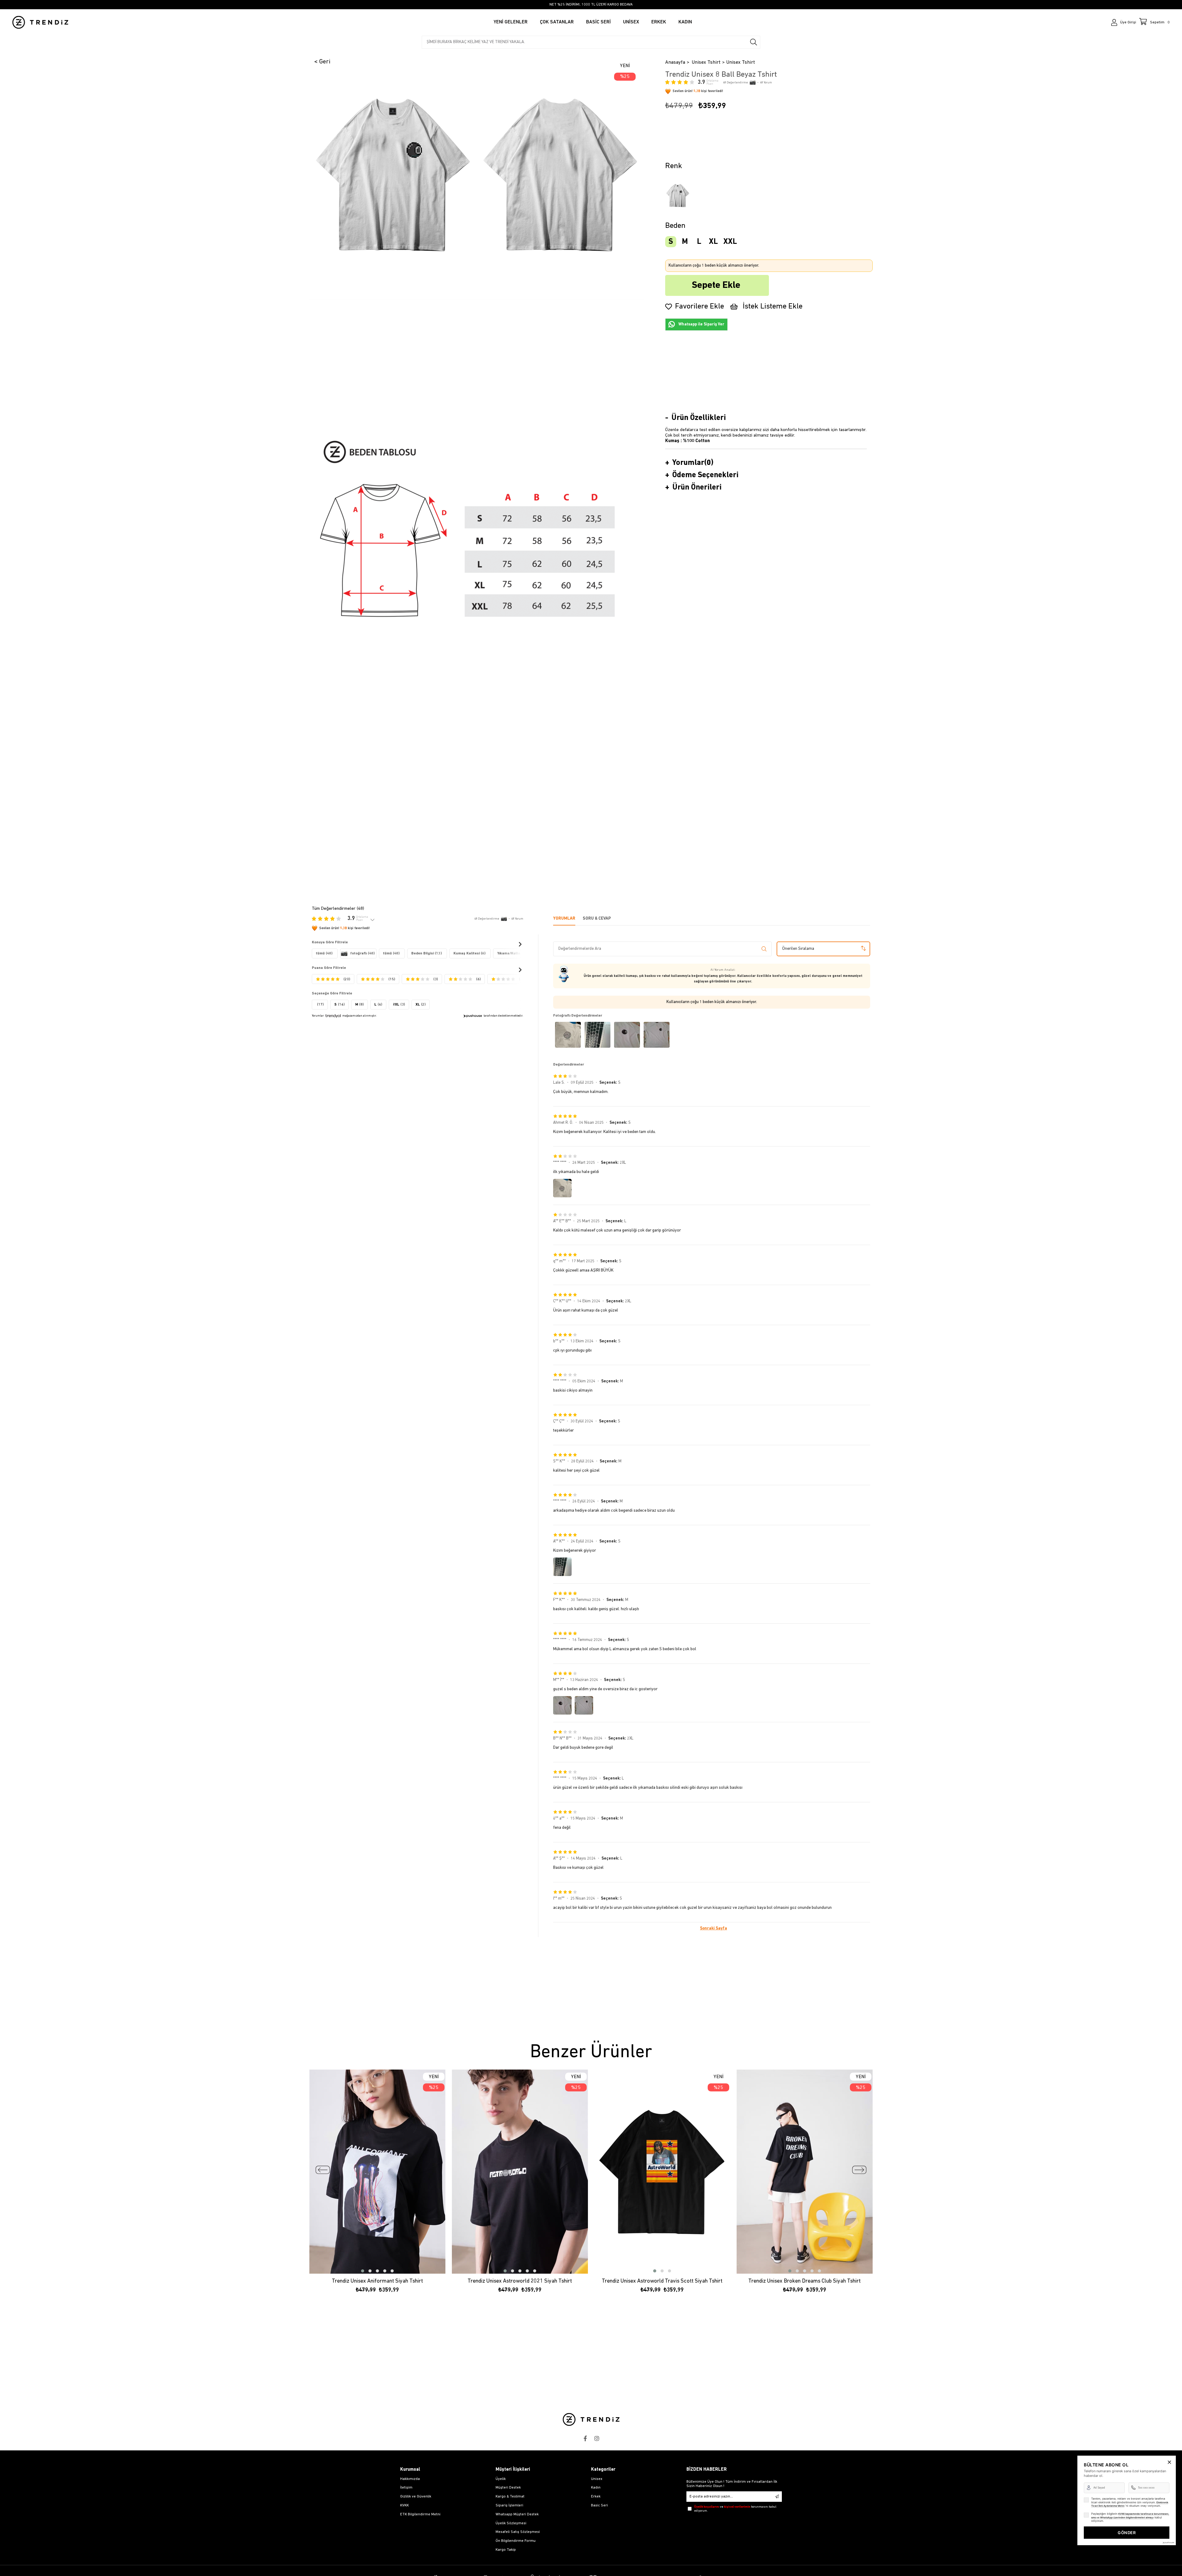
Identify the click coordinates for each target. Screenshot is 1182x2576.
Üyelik (501, 2479)
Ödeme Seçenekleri (705, 475)
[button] (363, 2271)
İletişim (406, 2488)
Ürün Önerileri (697, 488)
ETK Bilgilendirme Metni (420, 2514)
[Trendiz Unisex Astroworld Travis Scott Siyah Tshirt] (662, 2172)
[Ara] (754, 42)
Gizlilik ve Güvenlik (416, 2497)
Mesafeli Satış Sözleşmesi (518, 2532)
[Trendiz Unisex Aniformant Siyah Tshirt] (378, 2172)
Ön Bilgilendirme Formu (516, 2541)
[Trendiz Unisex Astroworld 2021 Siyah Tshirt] (520, 2172)
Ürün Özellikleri (699, 418)
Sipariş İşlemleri (509, 2505)
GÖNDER (1127, 2533)
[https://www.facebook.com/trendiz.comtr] (585, 2438)
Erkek (596, 2497)
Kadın (596, 2488)
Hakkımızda (410, 2479)
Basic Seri (599, 2505)
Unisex (597, 2479)
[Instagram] (597, 2438)
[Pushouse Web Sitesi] (1168, 2543)
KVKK (404, 2505)
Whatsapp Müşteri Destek (517, 2514)
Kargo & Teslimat (510, 2497)
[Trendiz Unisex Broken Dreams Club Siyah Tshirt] (805, 2172)
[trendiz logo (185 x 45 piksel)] (591, 2419)
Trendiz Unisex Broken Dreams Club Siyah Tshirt (804, 2281)
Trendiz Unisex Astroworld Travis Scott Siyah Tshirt (662, 2281)
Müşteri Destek (508, 2488)
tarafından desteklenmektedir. (503, 1016)
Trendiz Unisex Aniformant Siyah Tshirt (377, 2281)
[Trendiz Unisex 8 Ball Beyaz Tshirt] (678, 195)
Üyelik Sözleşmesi (511, 2523)
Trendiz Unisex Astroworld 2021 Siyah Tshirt (520, 2281)
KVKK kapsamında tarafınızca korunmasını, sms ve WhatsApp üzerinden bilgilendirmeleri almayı (1130, 2516)
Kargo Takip (506, 2550)
